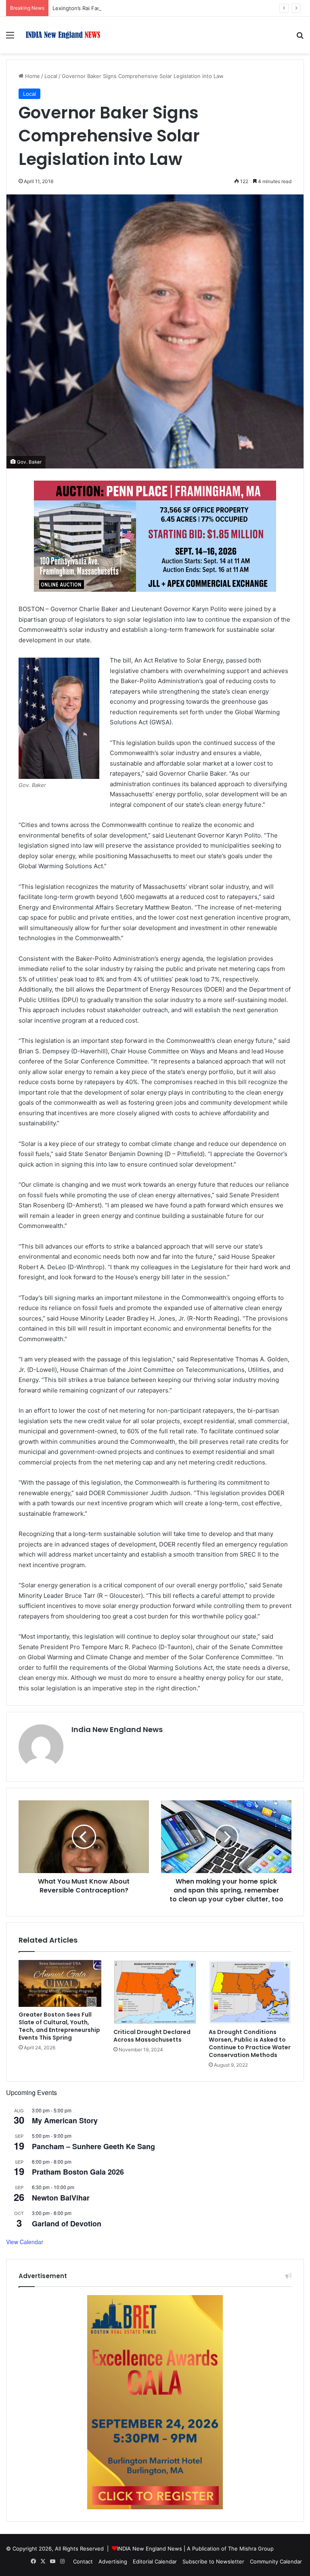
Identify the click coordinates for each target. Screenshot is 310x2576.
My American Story (65, 2120)
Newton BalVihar (61, 2198)
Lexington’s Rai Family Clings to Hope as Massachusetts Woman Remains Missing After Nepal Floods (179, 8)
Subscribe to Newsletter (213, 2561)
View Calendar (25, 2242)
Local (51, 76)
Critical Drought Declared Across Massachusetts (152, 2036)
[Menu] (10, 38)
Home (32, 76)
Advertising (113, 2561)
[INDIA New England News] (63, 35)
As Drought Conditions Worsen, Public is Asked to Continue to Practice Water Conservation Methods (250, 2043)
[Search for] (300, 38)
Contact (83, 2561)
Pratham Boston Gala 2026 (78, 2172)
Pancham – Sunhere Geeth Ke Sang (93, 2146)
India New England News (117, 1729)
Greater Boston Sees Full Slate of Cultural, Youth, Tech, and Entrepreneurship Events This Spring (59, 2026)
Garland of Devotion (67, 2224)
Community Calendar (276, 2561)
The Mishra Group (251, 2549)
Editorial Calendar (155, 2561)
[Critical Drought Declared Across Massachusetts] (155, 1992)
